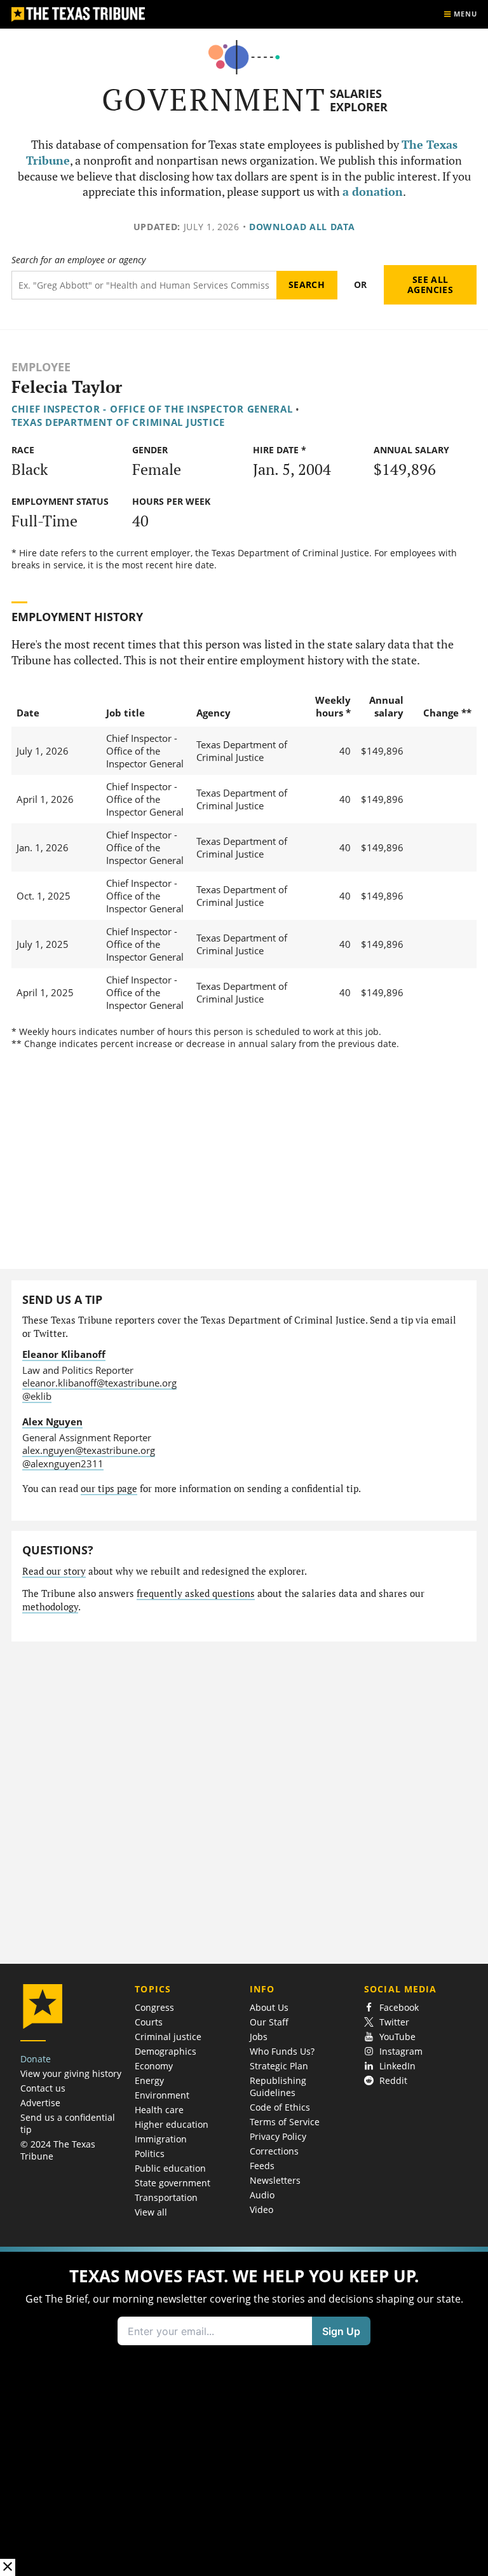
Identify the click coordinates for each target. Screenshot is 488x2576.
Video (261, 2209)
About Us (269, 2007)
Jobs (259, 2037)
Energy (149, 2080)
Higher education (172, 2124)
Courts (149, 2022)
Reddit (393, 2080)
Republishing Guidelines (278, 2086)
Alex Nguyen (52, 1422)
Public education (170, 2168)
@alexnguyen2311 (63, 1463)
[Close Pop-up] (8, 2567)
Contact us (43, 2088)
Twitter (394, 2022)
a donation (373, 192)
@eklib (37, 1396)
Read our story (54, 1571)
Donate (36, 2059)
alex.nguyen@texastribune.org (89, 1450)
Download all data (302, 227)
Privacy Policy (278, 2136)
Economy (154, 2066)
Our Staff (269, 2022)
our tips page (109, 1489)
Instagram (401, 2051)
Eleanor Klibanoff (64, 1354)
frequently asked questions (196, 1593)
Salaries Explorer (359, 100)
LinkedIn (397, 2066)
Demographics (166, 2051)
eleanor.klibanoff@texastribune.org (99, 1383)
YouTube (397, 2037)
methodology (50, 1607)
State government (173, 2183)
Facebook (399, 2007)
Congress (154, 2007)
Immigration (161, 2139)
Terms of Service (285, 2122)
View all (151, 2212)
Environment (162, 2095)
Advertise (40, 2103)
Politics (150, 2154)
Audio (262, 2195)
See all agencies (430, 284)
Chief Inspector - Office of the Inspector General (152, 409)
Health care (159, 2110)
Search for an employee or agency (78, 260)
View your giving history (71, 2073)
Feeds (262, 2166)
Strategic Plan (279, 2066)
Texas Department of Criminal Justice (119, 422)
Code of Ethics (280, 2107)
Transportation (166, 2197)
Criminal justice (168, 2037)
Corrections (274, 2151)
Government (214, 99)
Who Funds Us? (282, 2051)
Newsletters (275, 2180)
